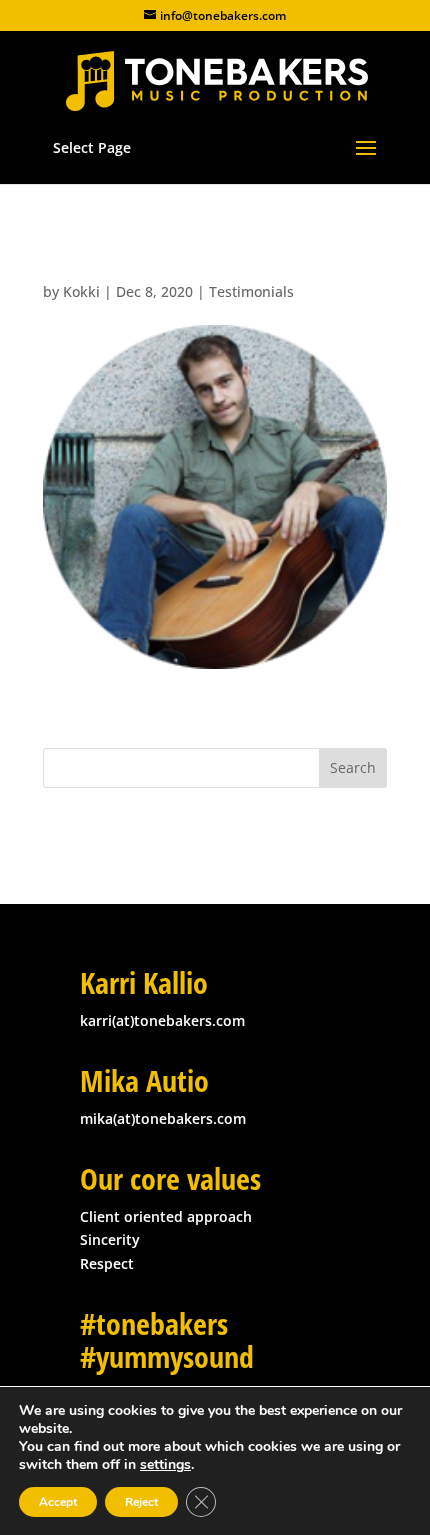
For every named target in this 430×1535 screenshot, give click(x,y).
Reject (141, 1502)
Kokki (81, 291)
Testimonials (251, 291)
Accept (58, 1502)
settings (165, 1465)
